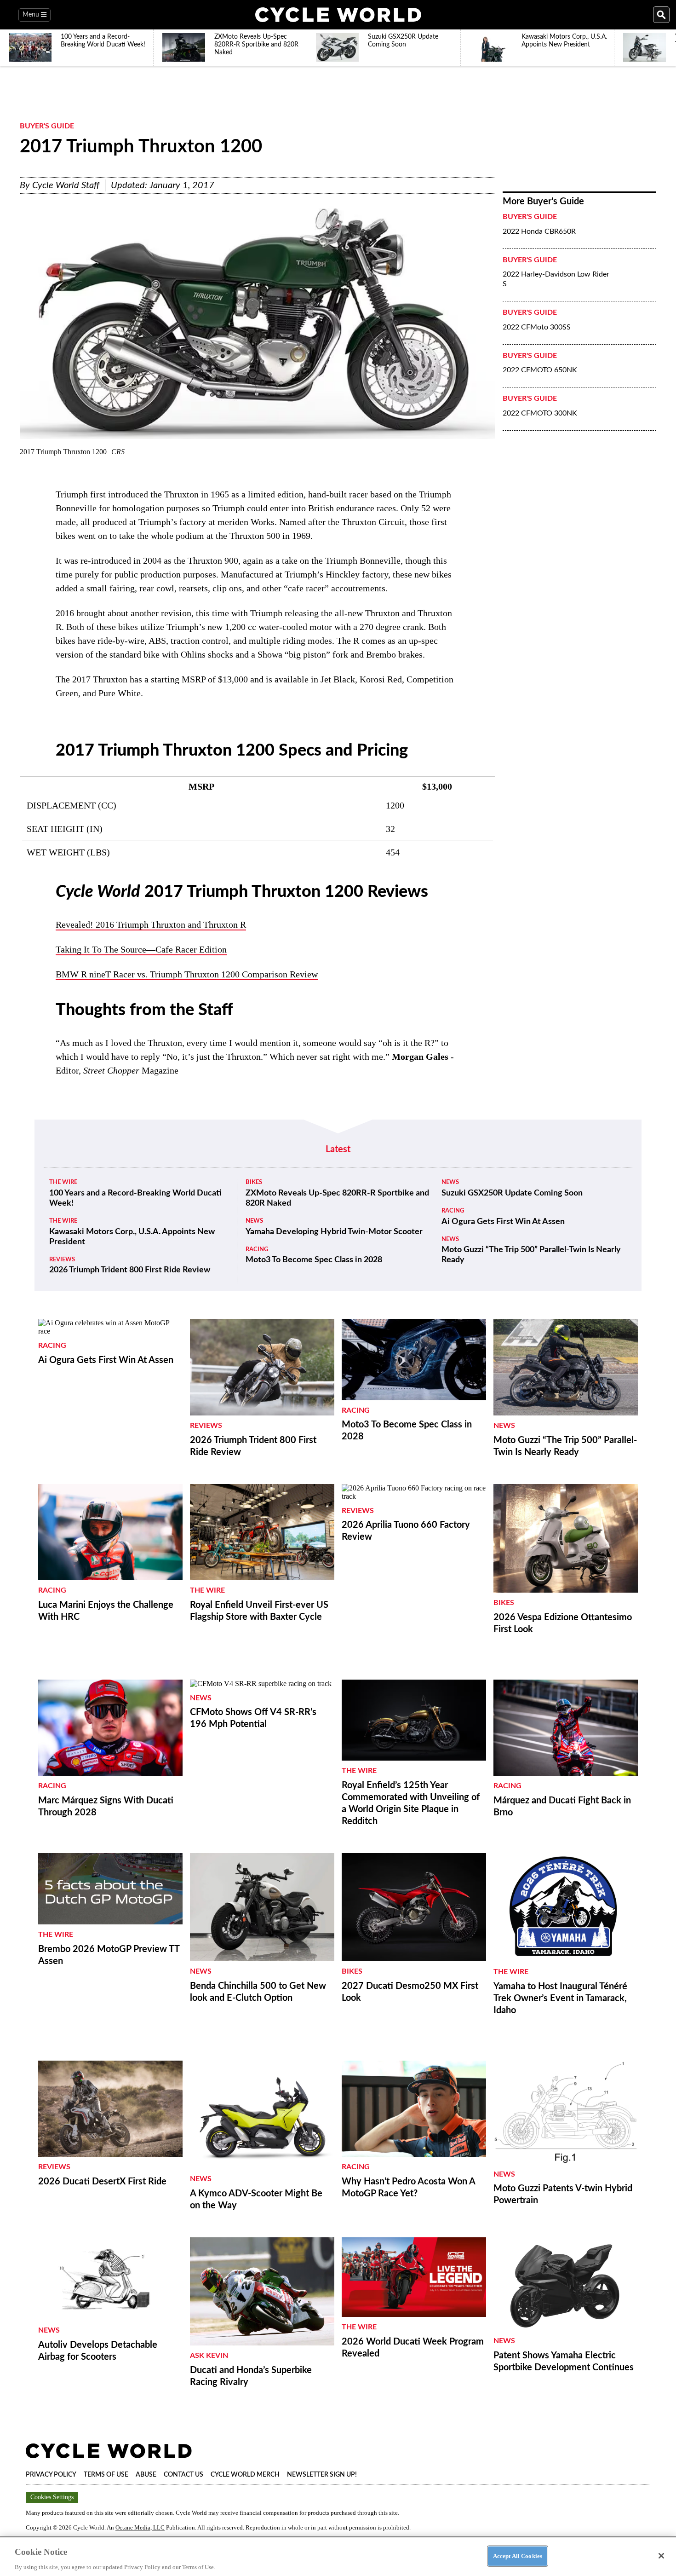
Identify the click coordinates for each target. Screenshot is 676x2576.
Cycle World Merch (245, 2475)
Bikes (254, 1182)
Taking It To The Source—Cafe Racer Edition (141, 949)
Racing (257, 1250)
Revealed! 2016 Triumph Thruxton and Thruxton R (151, 924)
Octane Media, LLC (140, 2527)
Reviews (62, 1260)
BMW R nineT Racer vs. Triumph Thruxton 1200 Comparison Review (187, 974)
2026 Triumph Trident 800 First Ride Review (130, 1270)
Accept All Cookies (518, 2556)
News (254, 1221)
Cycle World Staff (66, 185)
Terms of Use (106, 2475)
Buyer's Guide (47, 126)
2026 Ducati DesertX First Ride (102, 2182)
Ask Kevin (209, 2356)
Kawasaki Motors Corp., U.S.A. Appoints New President (132, 1237)
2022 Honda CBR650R (539, 231)
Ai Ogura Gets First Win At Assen (503, 1222)
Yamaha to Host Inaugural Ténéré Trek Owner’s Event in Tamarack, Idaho (560, 1998)
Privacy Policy (51, 2475)
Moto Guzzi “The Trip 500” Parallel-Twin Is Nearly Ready (531, 1255)
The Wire (63, 1182)
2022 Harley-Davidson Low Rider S (556, 279)
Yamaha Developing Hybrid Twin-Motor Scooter (334, 1232)
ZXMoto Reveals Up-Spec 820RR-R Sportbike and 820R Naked (337, 1198)
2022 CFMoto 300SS (537, 327)
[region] (338, 2556)
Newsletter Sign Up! (322, 2475)
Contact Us (183, 2475)
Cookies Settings (52, 2497)
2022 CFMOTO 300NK (540, 413)
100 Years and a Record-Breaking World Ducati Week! (135, 1198)
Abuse (146, 2475)
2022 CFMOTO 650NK (540, 370)
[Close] (661, 2556)
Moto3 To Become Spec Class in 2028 (314, 1260)
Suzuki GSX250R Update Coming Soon (512, 1193)
